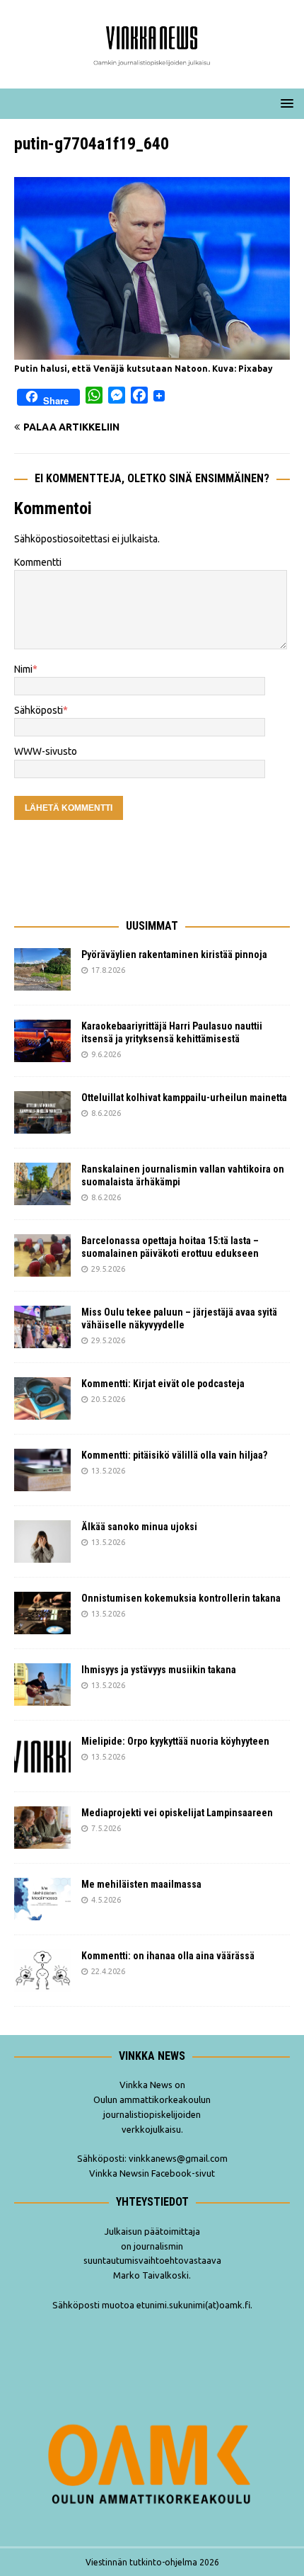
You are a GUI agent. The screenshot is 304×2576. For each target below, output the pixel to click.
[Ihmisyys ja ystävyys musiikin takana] (42, 1685)
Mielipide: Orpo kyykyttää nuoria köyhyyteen (175, 1741)
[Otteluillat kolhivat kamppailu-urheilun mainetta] (42, 1112)
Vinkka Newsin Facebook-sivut (152, 2173)
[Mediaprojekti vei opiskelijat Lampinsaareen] (42, 1828)
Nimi (23, 669)
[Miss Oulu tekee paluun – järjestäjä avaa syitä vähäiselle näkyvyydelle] (42, 1327)
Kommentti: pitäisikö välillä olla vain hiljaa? (174, 1455)
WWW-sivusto (46, 751)
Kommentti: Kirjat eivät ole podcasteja (164, 1384)
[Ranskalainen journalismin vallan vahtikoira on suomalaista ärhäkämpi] (42, 1184)
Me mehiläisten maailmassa (141, 1884)
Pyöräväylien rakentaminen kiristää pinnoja (174, 954)
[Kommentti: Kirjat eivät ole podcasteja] (42, 1398)
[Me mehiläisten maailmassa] (42, 1899)
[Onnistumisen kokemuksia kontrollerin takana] (42, 1613)
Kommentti (38, 562)
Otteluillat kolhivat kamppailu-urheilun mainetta (184, 1098)
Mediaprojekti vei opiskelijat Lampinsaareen (177, 1813)
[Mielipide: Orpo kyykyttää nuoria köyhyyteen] (42, 1756)
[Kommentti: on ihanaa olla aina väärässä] (42, 1971)
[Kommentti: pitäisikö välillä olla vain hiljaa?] (42, 1470)
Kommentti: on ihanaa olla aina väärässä (169, 1956)
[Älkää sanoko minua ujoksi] (42, 1541)
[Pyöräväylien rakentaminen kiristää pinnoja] (42, 969)
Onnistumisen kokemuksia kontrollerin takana (181, 1598)
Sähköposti (39, 710)
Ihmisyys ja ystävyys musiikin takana (161, 1670)
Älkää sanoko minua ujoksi (139, 1527)
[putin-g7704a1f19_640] (152, 351)
